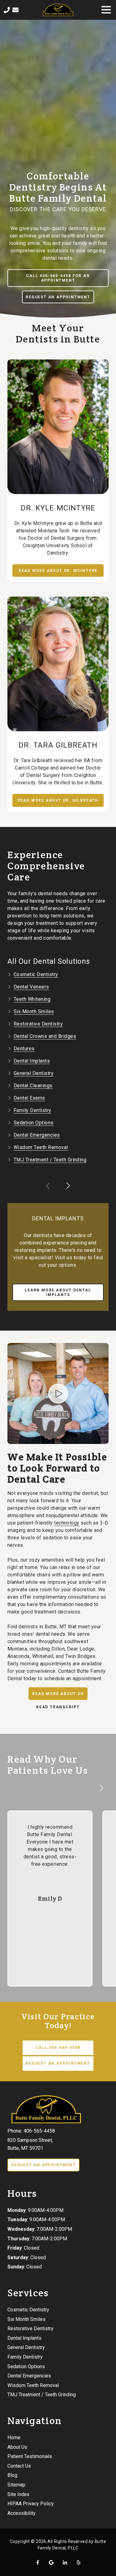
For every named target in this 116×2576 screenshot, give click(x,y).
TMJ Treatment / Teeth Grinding (50, 1160)
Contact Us (15, 10)
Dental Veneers (31, 987)
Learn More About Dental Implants (58, 1292)
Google (51, 2562)
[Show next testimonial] (101, 1788)
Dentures (24, 1049)
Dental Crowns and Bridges (45, 1036)
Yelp (79, 2562)
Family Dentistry (32, 1110)
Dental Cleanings (33, 1086)
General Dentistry (34, 1073)
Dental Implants (32, 1061)
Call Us (7, 10)
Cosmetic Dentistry (36, 974)
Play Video (58, 1394)
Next (68, 1186)
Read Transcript (58, 1707)
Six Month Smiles (34, 1011)
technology (67, 1523)
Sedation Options (34, 1123)
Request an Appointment (58, 297)
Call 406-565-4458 (58, 2048)
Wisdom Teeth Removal (41, 1147)
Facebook (38, 2562)
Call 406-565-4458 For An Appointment (58, 278)
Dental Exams (29, 1098)
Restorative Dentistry (38, 1024)
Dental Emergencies (37, 1135)
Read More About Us (58, 1694)
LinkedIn (65, 2562)
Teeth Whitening (32, 999)
